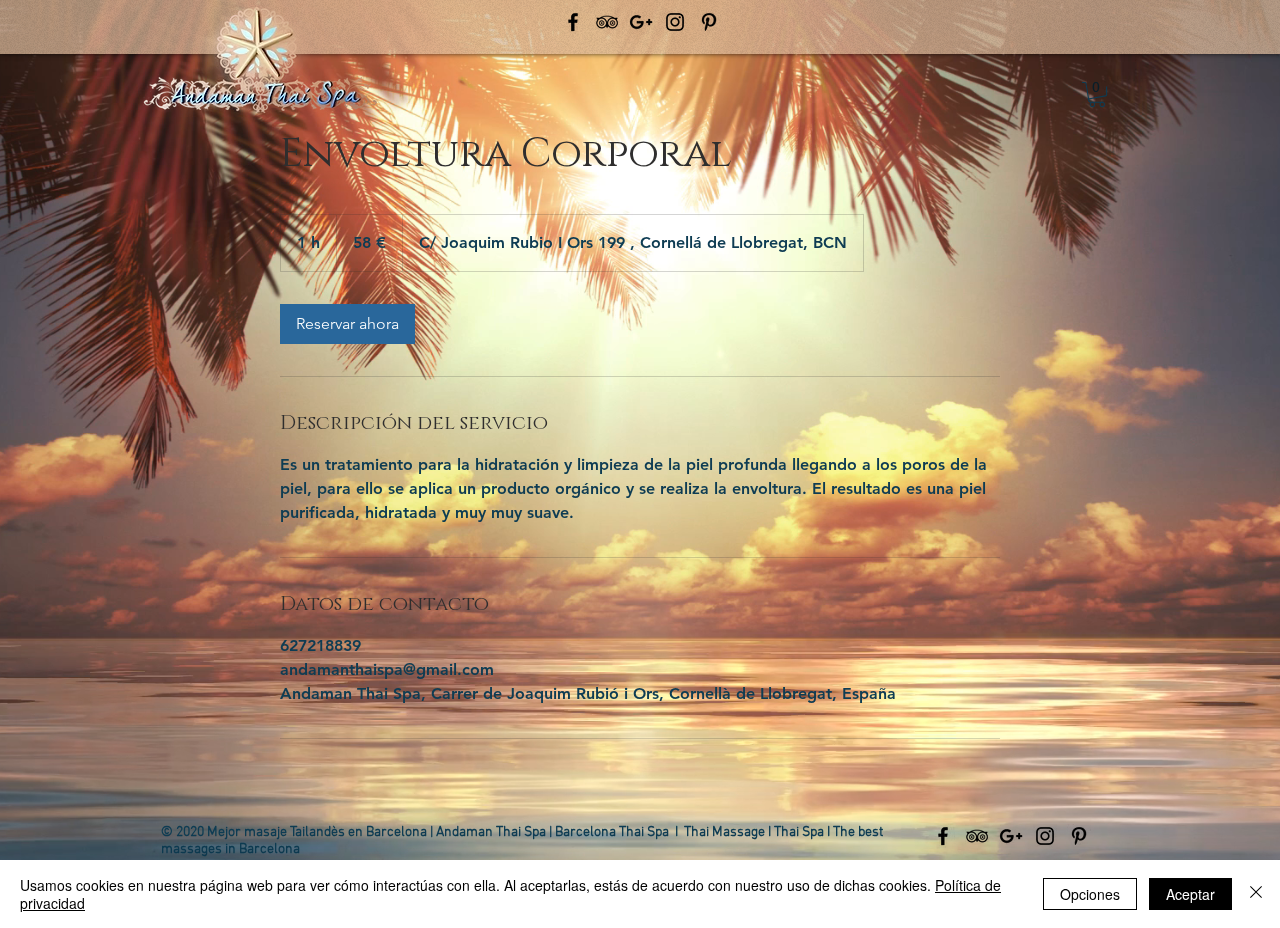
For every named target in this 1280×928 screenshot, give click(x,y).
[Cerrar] (1256, 894)
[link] (347, 324)
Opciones (1090, 894)
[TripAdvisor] (607, 22)
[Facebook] (573, 22)
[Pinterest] (709, 22)
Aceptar (1190, 894)
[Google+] (641, 22)
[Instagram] (675, 22)
